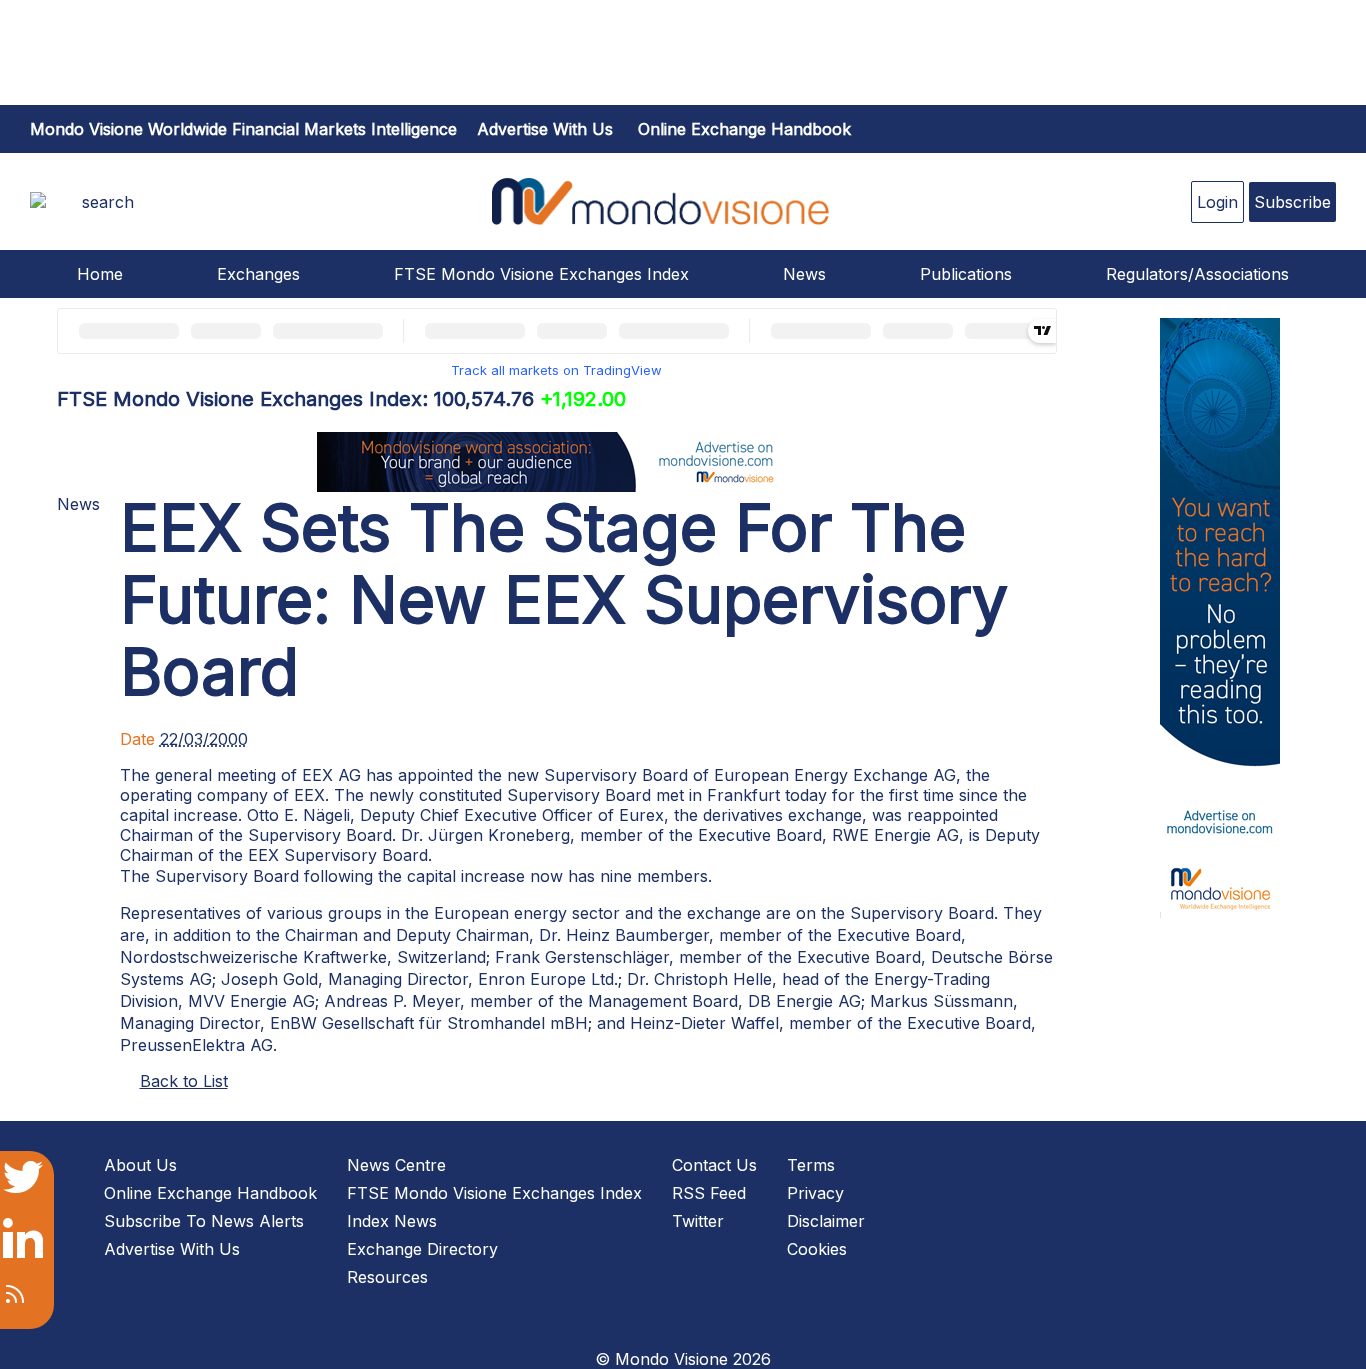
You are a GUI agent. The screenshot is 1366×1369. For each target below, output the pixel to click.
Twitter (698, 1221)
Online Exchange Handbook (744, 129)
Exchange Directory (422, 1249)
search (108, 202)
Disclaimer (826, 1221)
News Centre (396, 1165)
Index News (392, 1221)
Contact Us (714, 1165)
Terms (811, 1165)
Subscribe (1292, 202)
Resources (387, 1277)
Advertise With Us (172, 1249)
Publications (966, 274)
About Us (140, 1165)
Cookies (817, 1249)
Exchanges (258, 274)
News (804, 274)
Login (1217, 202)
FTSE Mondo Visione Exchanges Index (541, 274)
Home (100, 274)
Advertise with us (545, 129)
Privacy (815, 1193)
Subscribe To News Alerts (204, 1221)
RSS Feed (709, 1193)
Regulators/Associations (1197, 274)
